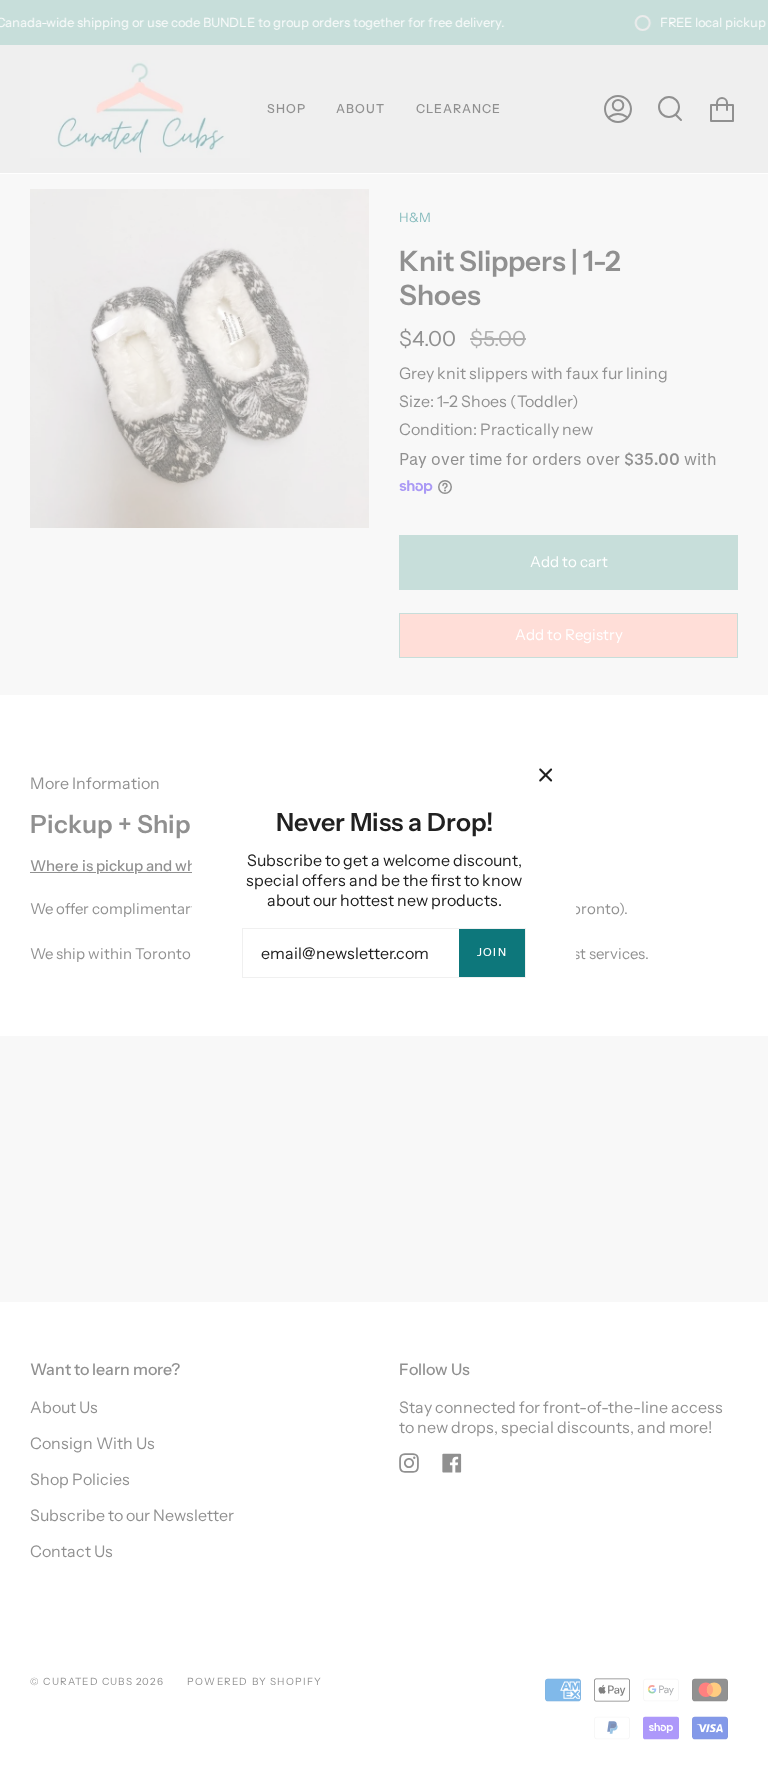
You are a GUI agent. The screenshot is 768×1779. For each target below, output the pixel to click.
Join (492, 952)
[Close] (546, 775)
